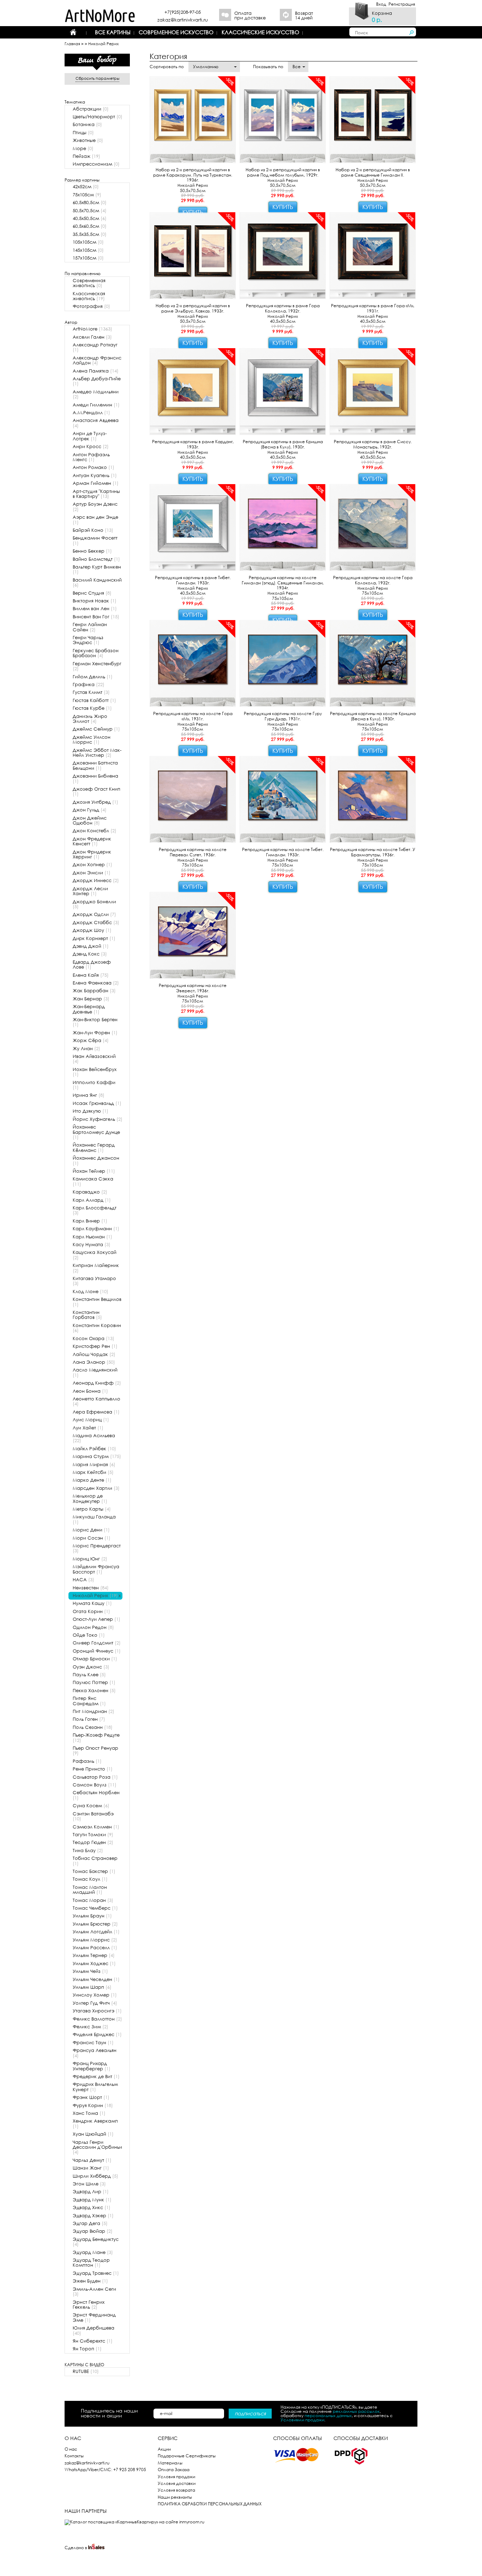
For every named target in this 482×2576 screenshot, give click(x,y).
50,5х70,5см (90, 211)
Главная (72, 44)
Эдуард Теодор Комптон (91, 2263)
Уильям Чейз (90, 1971)
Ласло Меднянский (95, 1372)
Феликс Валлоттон (97, 2019)
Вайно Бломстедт (96, 559)
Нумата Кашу (92, 1603)
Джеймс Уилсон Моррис (92, 740)
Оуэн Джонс (91, 1667)
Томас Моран (93, 1900)
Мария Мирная (94, 1465)
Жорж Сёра (91, 1040)
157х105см (88, 258)
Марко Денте (92, 1480)
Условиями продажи (302, 2420)
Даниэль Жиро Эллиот (90, 719)
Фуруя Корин (93, 2105)
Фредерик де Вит (96, 2077)
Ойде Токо (89, 1635)
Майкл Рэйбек (94, 1449)
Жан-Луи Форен (95, 1033)
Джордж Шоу (92, 930)
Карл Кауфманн (96, 1229)
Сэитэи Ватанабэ (93, 1816)
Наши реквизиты (175, 2497)
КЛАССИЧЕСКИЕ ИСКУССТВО (260, 32)
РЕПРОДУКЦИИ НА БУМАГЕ (209, 44)
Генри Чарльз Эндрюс (88, 640)
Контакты (74, 2456)
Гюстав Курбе (92, 708)
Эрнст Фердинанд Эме (94, 2317)
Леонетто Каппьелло (97, 1401)
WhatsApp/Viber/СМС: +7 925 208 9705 (105, 2470)
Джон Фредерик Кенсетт (92, 841)
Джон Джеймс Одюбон (90, 820)
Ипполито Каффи (94, 1085)
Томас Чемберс (95, 1908)
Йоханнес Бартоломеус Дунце (96, 1132)
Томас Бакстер (94, 1871)
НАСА (83, 1580)
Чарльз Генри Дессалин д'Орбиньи (97, 2147)
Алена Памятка (96, 371)
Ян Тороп (87, 2349)
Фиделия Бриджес (97, 2034)
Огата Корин (91, 1611)
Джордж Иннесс (96, 881)
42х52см (86, 187)
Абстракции (91, 109)
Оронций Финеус (97, 1651)
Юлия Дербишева (94, 2330)
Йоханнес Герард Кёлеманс (94, 1147)
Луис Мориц (91, 1420)
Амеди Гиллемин (96, 405)
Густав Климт (91, 692)
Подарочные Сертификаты (187, 2456)
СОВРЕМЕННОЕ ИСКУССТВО (176, 32)
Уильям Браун (92, 1916)
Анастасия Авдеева (96, 423)
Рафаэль (87, 1761)
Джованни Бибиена (95, 778)
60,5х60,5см (90, 226)
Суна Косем (91, 1806)
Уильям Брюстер (95, 1924)
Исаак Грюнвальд (97, 1103)
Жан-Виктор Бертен (95, 1022)
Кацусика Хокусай (95, 1255)
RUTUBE (86, 2371)
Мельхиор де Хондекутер (90, 1498)
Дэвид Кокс (90, 954)
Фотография (91, 306)
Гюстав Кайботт (94, 700)
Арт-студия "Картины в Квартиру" (96, 494)
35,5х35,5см (90, 234)
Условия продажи (176, 2477)
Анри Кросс (91, 447)
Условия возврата (176, 2490)
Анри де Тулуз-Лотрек (90, 436)
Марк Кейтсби (93, 1472)
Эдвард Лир (91, 2192)
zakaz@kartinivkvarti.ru (183, 20)
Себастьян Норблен (96, 1795)
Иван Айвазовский (94, 1059)
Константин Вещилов (97, 1302)
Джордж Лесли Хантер (90, 891)
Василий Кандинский (97, 582)
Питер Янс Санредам (89, 1701)
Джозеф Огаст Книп (97, 792)
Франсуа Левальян (95, 2053)
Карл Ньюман (92, 1237)
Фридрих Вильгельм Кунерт (95, 2087)
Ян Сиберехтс (93, 2341)
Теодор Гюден (93, 1842)
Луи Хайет (88, 1428)
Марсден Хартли (96, 1488)
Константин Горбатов (87, 1315)
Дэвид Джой (91, 946)
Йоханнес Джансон (96, 1161)
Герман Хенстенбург (97, 666)
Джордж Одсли (94, 914)
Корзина (382, 13)
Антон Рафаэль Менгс (91, 457)
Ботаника (87, 124)
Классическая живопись (89, 296)
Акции (164, 2449)
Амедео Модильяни (96, 394)
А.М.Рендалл (91, 413)
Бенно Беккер (92, 551)
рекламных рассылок (356, 2411)
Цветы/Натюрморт (98, 117)
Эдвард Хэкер (93, 2216)
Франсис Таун (93, 2043)
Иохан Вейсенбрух (95, 1072)
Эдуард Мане (93, 2252)
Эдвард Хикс (92, 2208)
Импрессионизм (96, 164)
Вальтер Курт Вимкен (97, 569)
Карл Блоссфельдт (95, 1210)
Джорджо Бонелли (94, 904)
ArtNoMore (92, 329)
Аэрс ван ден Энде (95, 520)
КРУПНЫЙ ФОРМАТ (277, 44)
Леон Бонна (90, 1391)
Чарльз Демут (92, 2160)
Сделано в (76, 2548)
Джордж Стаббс (96, 923)
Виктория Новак (95, 601)
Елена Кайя (91, 975)
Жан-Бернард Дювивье (89, 1009)
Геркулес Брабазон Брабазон (96, 653)
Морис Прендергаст (97, 1548)
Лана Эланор (94, 1362)
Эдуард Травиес (96, 2273)
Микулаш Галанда (94, 1519)
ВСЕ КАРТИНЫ (113, 32)
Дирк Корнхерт (94, 938)
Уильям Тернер (94, 1955)
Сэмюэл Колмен (96, 1827)
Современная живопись (89, 283)
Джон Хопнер (92, 865)
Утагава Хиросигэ (97, 2011)
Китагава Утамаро (94, 1281)
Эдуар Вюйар (93, 2231)
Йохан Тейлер (94, 1171)
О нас (71, 2449)
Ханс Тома (89, 2113)
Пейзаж (86, 156)
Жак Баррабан (94, 991)
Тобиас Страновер (95, 1861)
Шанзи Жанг (91, 2168)
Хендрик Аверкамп (95, 2123)
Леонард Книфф (97, 1383)
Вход (381, 4)
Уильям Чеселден (96, 1979)
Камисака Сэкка (93, 1181)
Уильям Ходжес (94, 1964)
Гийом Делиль (93, 677)
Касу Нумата (92, 1245)
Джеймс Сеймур (96, 729)
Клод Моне (91, 1292)
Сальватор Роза (95, 1777)
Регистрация (402, 4)
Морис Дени (91, 1530)
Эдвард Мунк (92, 2200)
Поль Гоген (89, 1719)
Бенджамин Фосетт (95, 540)
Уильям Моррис (95, 1940)
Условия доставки (177, 2483)
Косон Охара (94, 1338)
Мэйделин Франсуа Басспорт (96, 1569)
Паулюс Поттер (94, 1682)
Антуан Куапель (95, 475)
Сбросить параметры (97, 79)
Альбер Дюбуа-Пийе (97, 381)
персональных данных (328, 2416)
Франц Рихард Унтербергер (92, 2066)
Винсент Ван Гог (96, 617)
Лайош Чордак (94, 1354)
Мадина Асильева (94, 1438)
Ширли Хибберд (95, 2176)
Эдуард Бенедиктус (96, 2242)
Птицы (83, 133)
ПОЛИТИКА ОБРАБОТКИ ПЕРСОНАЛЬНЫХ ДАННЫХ (210, 2504)
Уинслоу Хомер (95, 1995)
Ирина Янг (89, 1095)
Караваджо (90, 1192)
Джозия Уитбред (95, 802)
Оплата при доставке (250, 16)
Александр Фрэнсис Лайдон (97, 360)
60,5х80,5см (90, 203)
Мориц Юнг (90, 1559)
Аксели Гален (92, 337)
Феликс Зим (91, 2027)
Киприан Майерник (96, 1268)
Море (83, 148)
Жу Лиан (86, 1049)
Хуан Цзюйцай (93, 2134)
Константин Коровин (97, 1328)
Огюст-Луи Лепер (97, 1619)
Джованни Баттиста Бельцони (95, 765)
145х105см (88, 250)
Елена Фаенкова (96, 983)
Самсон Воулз (95, 1785)
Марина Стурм (97, 1456)
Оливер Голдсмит (97, 1643)
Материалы (170, 2463)
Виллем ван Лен (95, 609)
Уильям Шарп (92, 1987)
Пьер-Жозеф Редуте (96, 1738)
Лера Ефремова (96, 1412)
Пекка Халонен (94, 1691)
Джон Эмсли (92, 873)
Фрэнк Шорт (91, 2097)
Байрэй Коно (93, 530)
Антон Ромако (94, 467)
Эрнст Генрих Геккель (89, 2305)
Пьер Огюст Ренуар (95, 1751)
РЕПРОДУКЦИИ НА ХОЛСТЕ (130, 44)
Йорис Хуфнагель (98, 1119)
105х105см (88, 242)
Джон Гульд (90, 810)
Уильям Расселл (95, 1948)
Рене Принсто (93, 1769)
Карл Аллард (92, 1200)
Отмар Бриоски (95, 1659)
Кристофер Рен (95, 1346)
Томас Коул (90, 1879)
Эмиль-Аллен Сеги (94, 2292)
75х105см (87, 195)
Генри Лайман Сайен (90, 627)
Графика (89, 685)
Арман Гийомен (96, 483)
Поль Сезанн (93, 1727)
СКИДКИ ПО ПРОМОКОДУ (215, 57)
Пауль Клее (89, 1675)
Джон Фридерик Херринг (92, 854)
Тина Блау (88, 1851)
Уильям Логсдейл (96, 1932)
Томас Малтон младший (90, 1890)
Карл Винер (90, 1221)
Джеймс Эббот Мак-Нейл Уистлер (97, 753)
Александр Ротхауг (95, 347)
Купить (283, 207)
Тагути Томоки (93, 1835)
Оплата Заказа (174, 2470)
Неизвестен (91, 1588)
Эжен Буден (90, 2281)
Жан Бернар (91, 999)
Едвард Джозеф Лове (92, 965)
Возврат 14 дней (304, 16)
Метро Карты (92, 1509)
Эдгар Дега (90, 2223)
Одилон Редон (93, 1627)
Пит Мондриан (94, 1711)
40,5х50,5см (90, 218)
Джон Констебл (95, 831)
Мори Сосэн (92, 1538)
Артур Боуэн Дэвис (95, 507)
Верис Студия (92, 593)
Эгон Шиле (89, 2184)
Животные (88, 140)
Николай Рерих (97, 1596)
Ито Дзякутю (91, 1111)
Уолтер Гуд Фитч (95, 2003)
